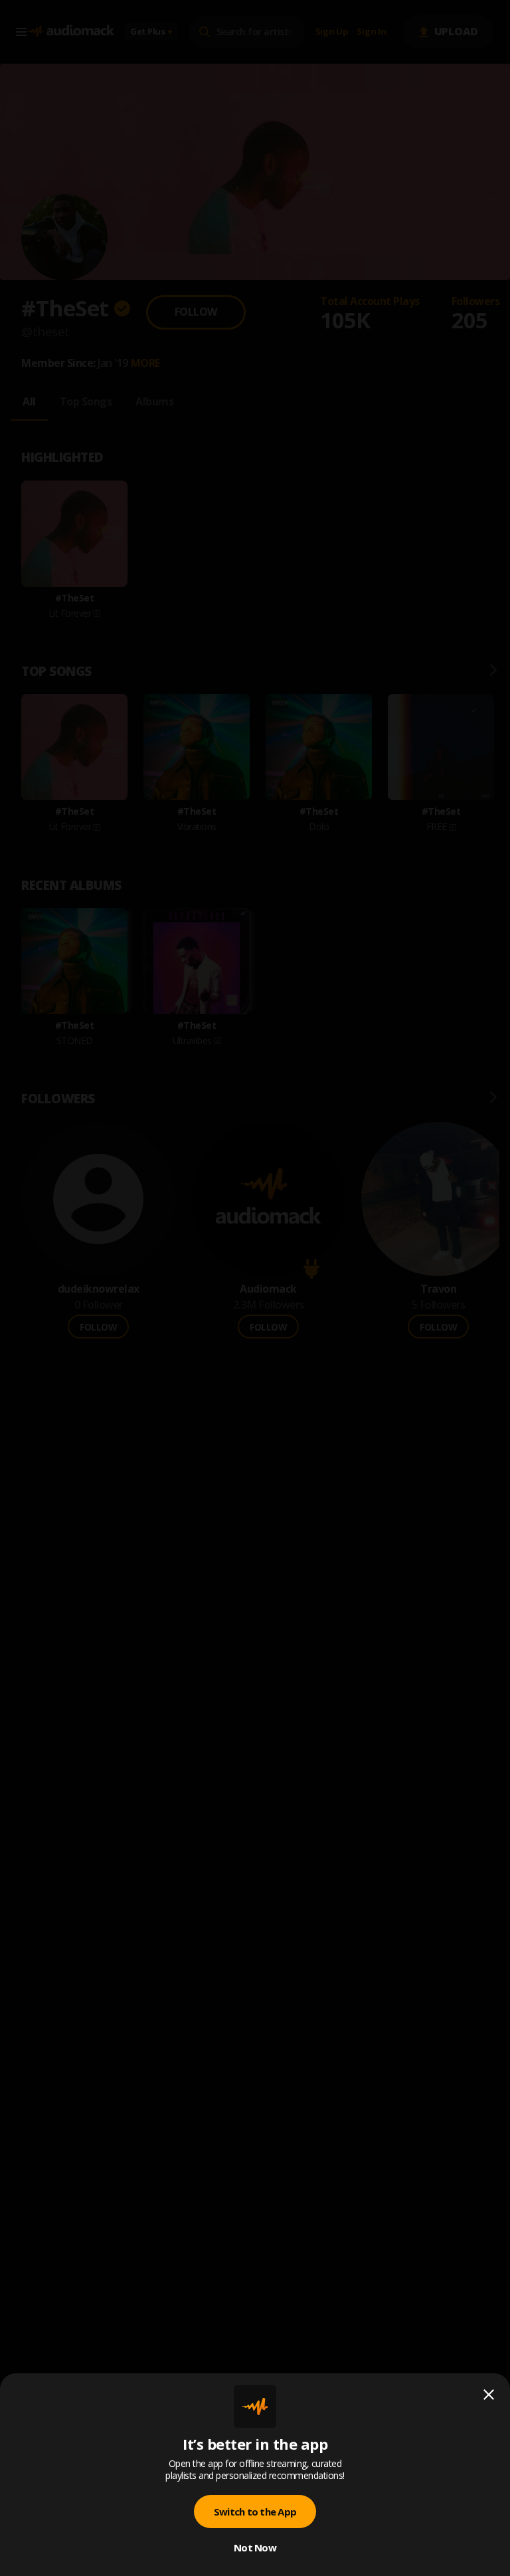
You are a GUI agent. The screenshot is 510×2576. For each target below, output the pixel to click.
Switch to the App (255, 2512)
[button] (255, 1288)
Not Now (255, 2547)
